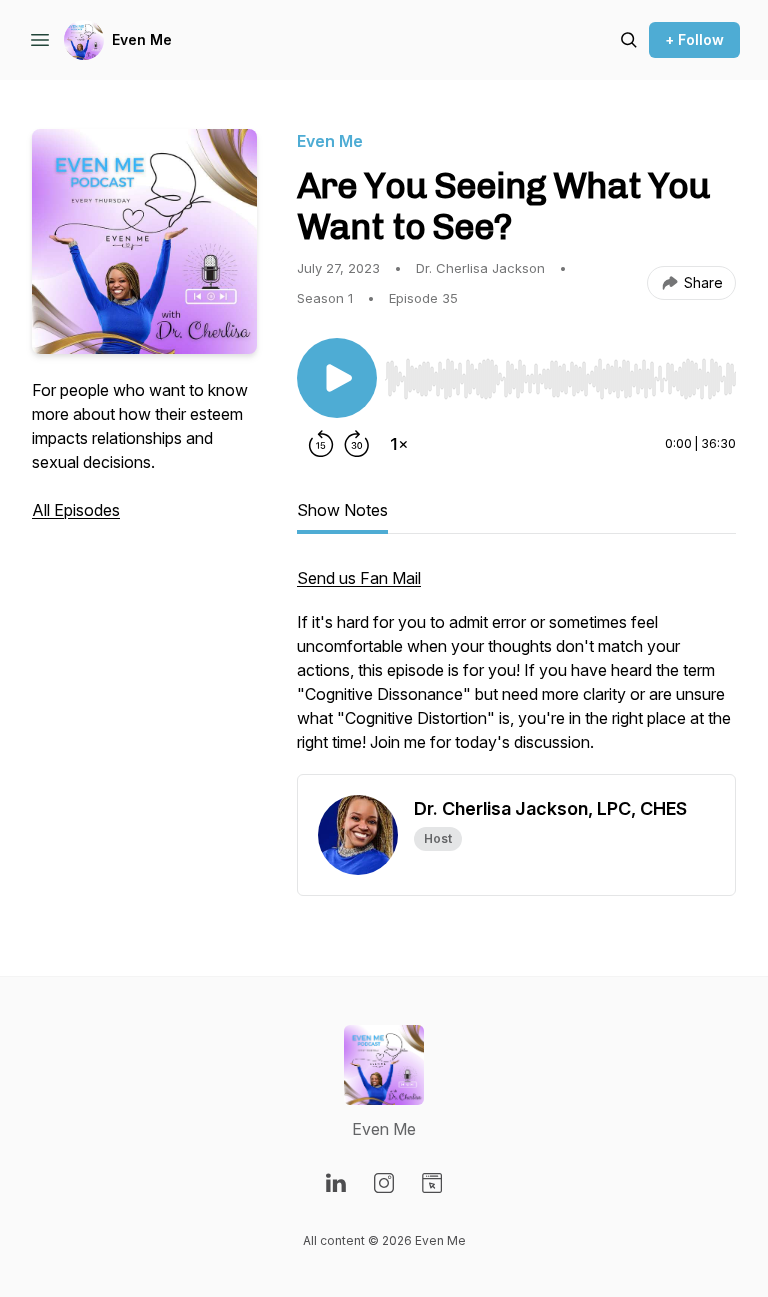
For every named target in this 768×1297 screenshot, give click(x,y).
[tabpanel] (516, 670)
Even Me (142, 39)
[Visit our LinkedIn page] (336, 1183)
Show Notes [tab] (342, 510)
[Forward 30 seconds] (357, 444)
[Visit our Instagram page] (384, 1183)
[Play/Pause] (337, 378)
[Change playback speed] (399, 444)
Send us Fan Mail (359, 578)
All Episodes (76, 510)
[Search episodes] (629, 40)
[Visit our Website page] (432, 1183)
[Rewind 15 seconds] (321, 444)
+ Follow (694, 39)
